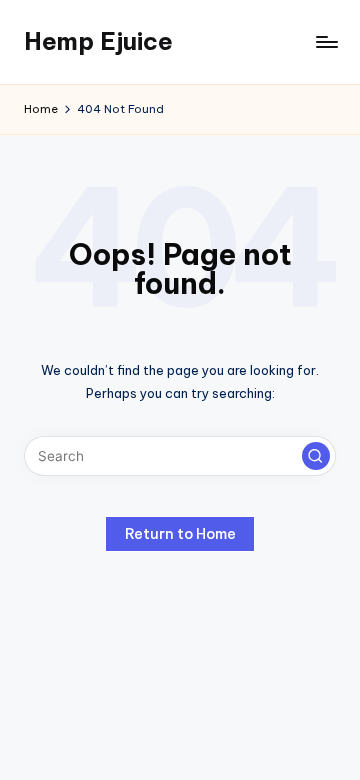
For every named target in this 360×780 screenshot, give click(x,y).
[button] (316, 456)
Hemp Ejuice (98, 41)
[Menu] (326, 41)
